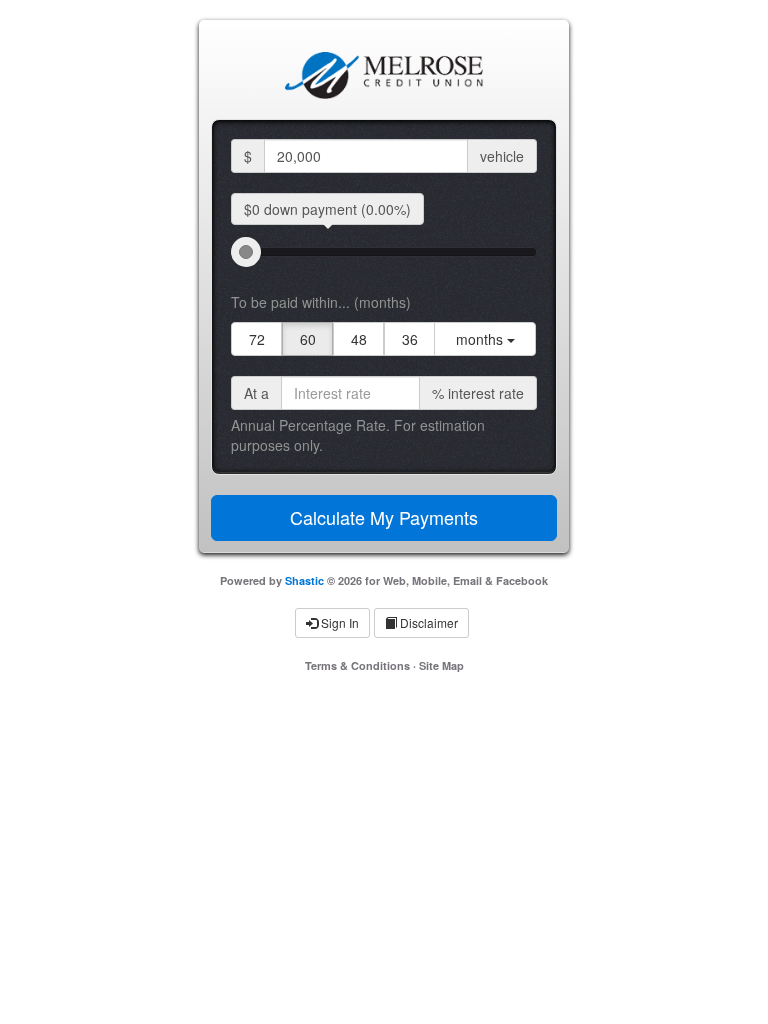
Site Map (441, 665)
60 (308, 339)
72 (257, 339)
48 (359, 339)
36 (410, 339)
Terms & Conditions (357, 665)
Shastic (304, 580)
